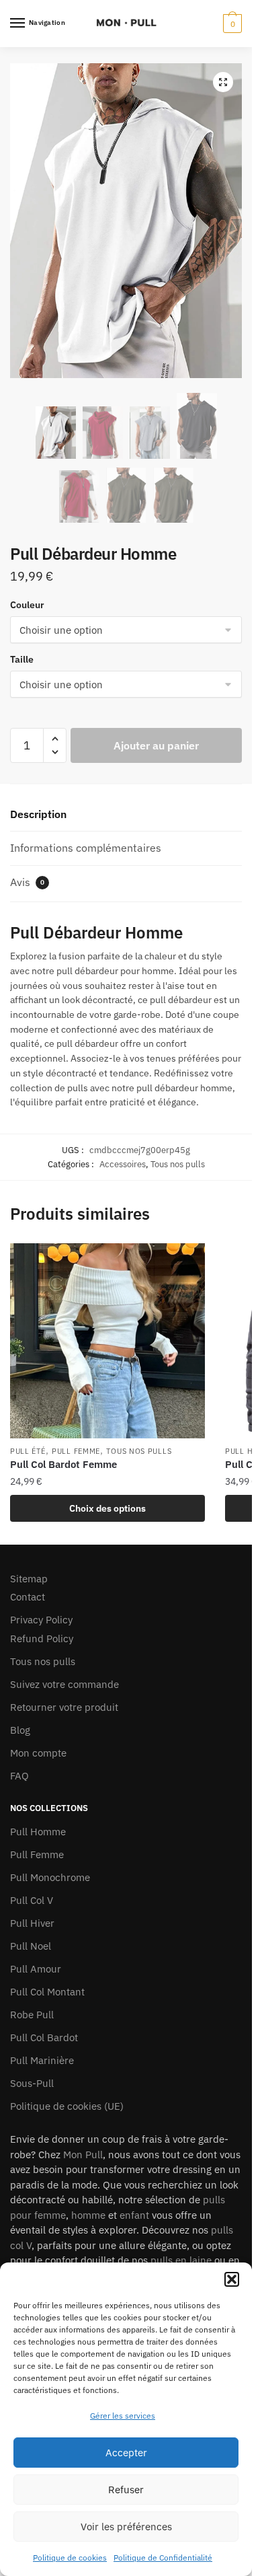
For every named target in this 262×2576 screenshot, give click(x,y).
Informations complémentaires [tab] (86, 848)
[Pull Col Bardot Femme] (107, 1341)
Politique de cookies (70, 2557)
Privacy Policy (41, 1620)
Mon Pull (83, 2155)
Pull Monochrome (50, 1877)
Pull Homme (38, 1832)
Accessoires (123, 1164)
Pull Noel (31, 1946)
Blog (20, 1730)
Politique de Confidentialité (163, 2557)
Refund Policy (42, 1639)
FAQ (19, 1776)
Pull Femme (76, 1451)
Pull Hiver (32, 1923)
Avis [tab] (27, 882)
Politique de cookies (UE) (67, 2106)
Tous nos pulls (178, 1164)
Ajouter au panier (156, 745)
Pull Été (28, 1451)
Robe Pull (32, 2015)
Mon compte (38, 1753)
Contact (28, 1597)
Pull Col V (32, 1900)
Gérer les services (123, 2416)
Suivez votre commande (64, 1684)
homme (88, 2215)
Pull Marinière (42, 2060)
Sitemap (29, 1579)
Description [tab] (38, 814)
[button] (232, 2279)
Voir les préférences (126, 2527)
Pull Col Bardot (44, 2037)
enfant (134, 2215)
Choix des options (107, 1508)
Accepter (126, 2453)
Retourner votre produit (64, 1707)
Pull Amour (36, 1969)
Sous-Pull (32, 2083)
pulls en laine (181, 2260)
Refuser (126, 2490)
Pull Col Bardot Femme (63, 1464)
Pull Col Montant (47, 1992)
